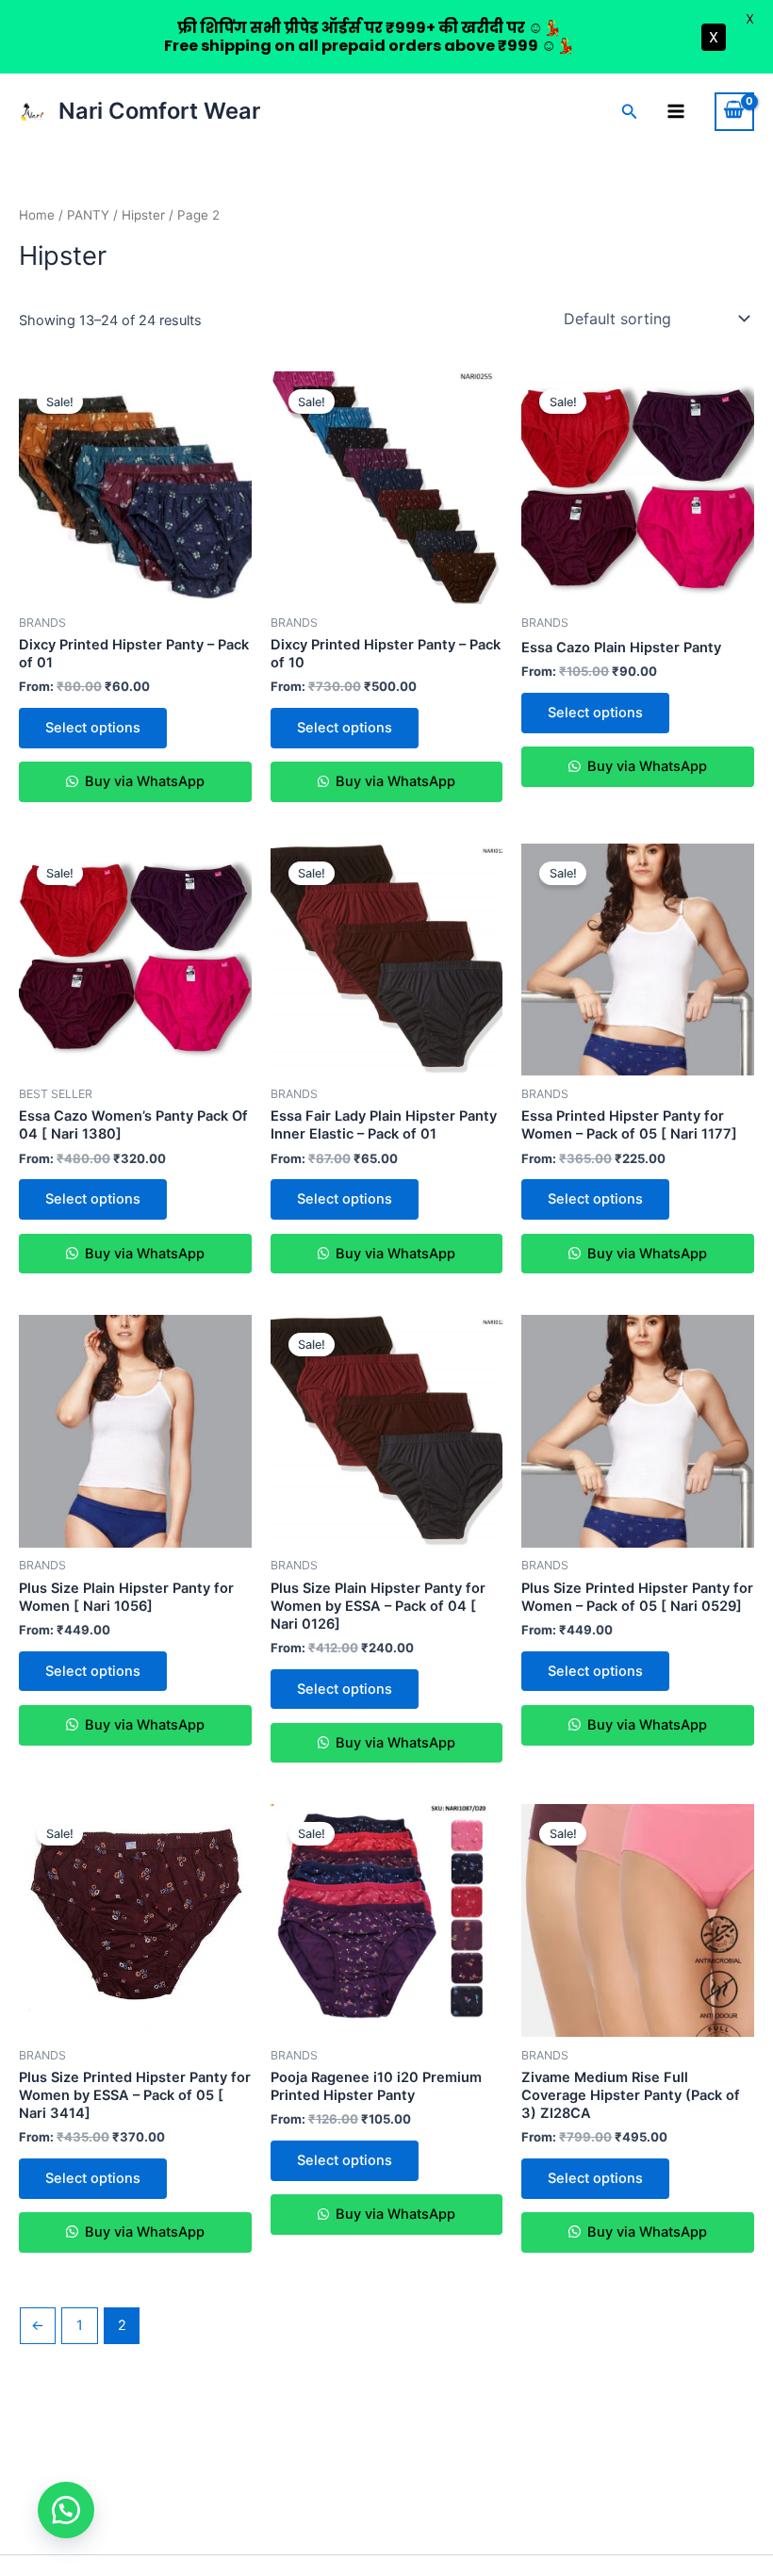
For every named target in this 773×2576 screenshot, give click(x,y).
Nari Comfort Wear (159, 111)
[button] (630, 112)
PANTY (88, 215)
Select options (93, 728)
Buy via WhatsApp (143, 781)
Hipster (143, 215)
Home (37, 215)
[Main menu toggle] (676, 111)
